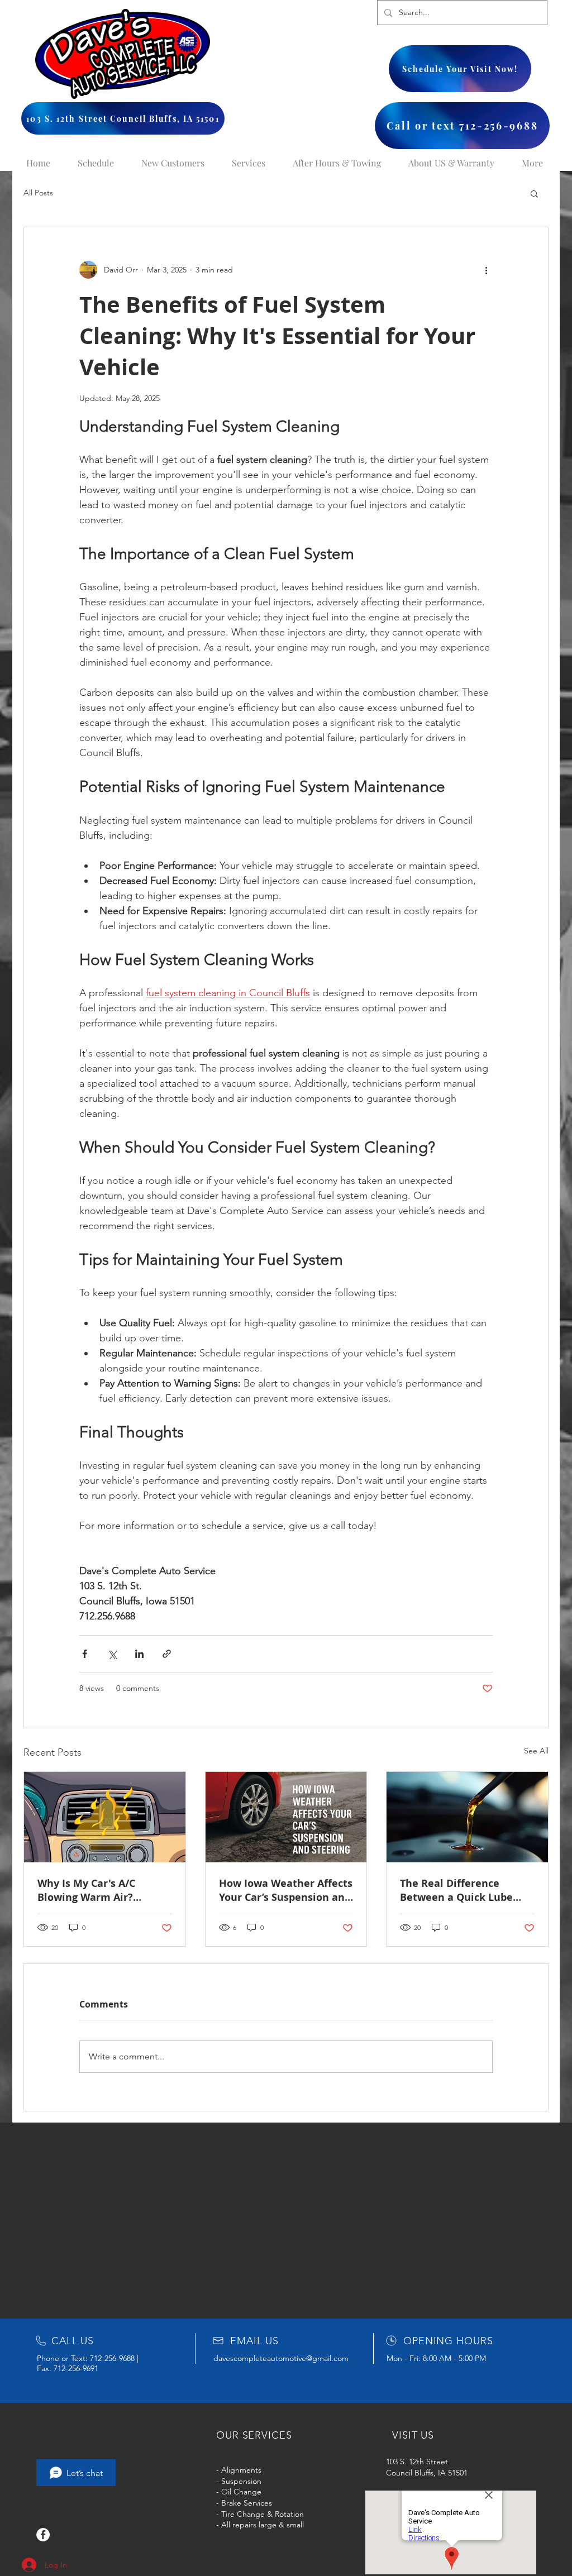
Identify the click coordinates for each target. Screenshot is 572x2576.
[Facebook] (43, 2535)
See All (536, 1751)
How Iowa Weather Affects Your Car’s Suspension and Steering (286, 1890)
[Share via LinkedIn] (139, 1654)
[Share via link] (167, 1654)
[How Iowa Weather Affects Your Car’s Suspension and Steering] (286, 1817)
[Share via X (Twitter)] (112, 1654)
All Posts (38, 193)
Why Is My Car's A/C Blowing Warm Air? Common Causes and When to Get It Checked (97, 1890)
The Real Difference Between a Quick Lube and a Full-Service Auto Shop (458, 1890)
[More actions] (486, 270)
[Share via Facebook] (85, 1654)
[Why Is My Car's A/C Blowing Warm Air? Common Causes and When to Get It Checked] (105, 1817)
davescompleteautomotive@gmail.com (281, 2358)
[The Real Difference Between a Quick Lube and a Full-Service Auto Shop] (467, 1817)
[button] (534, 193)
